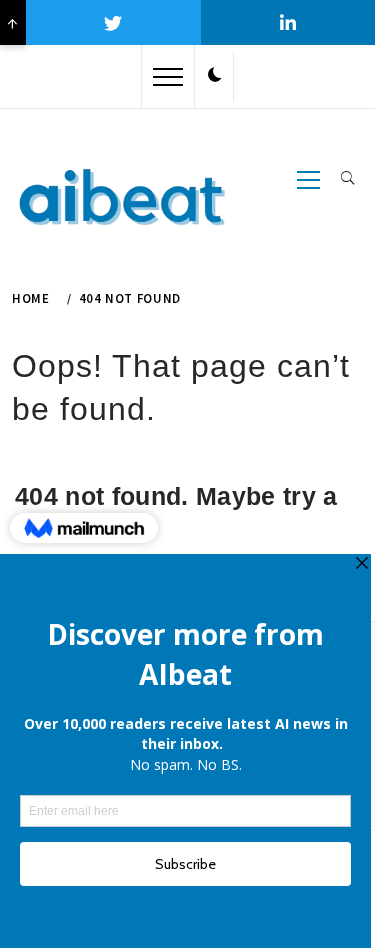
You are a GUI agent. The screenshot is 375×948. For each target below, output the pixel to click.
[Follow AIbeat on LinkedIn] (288, 22)
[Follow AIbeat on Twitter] (113, 22)
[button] (215, 76)
